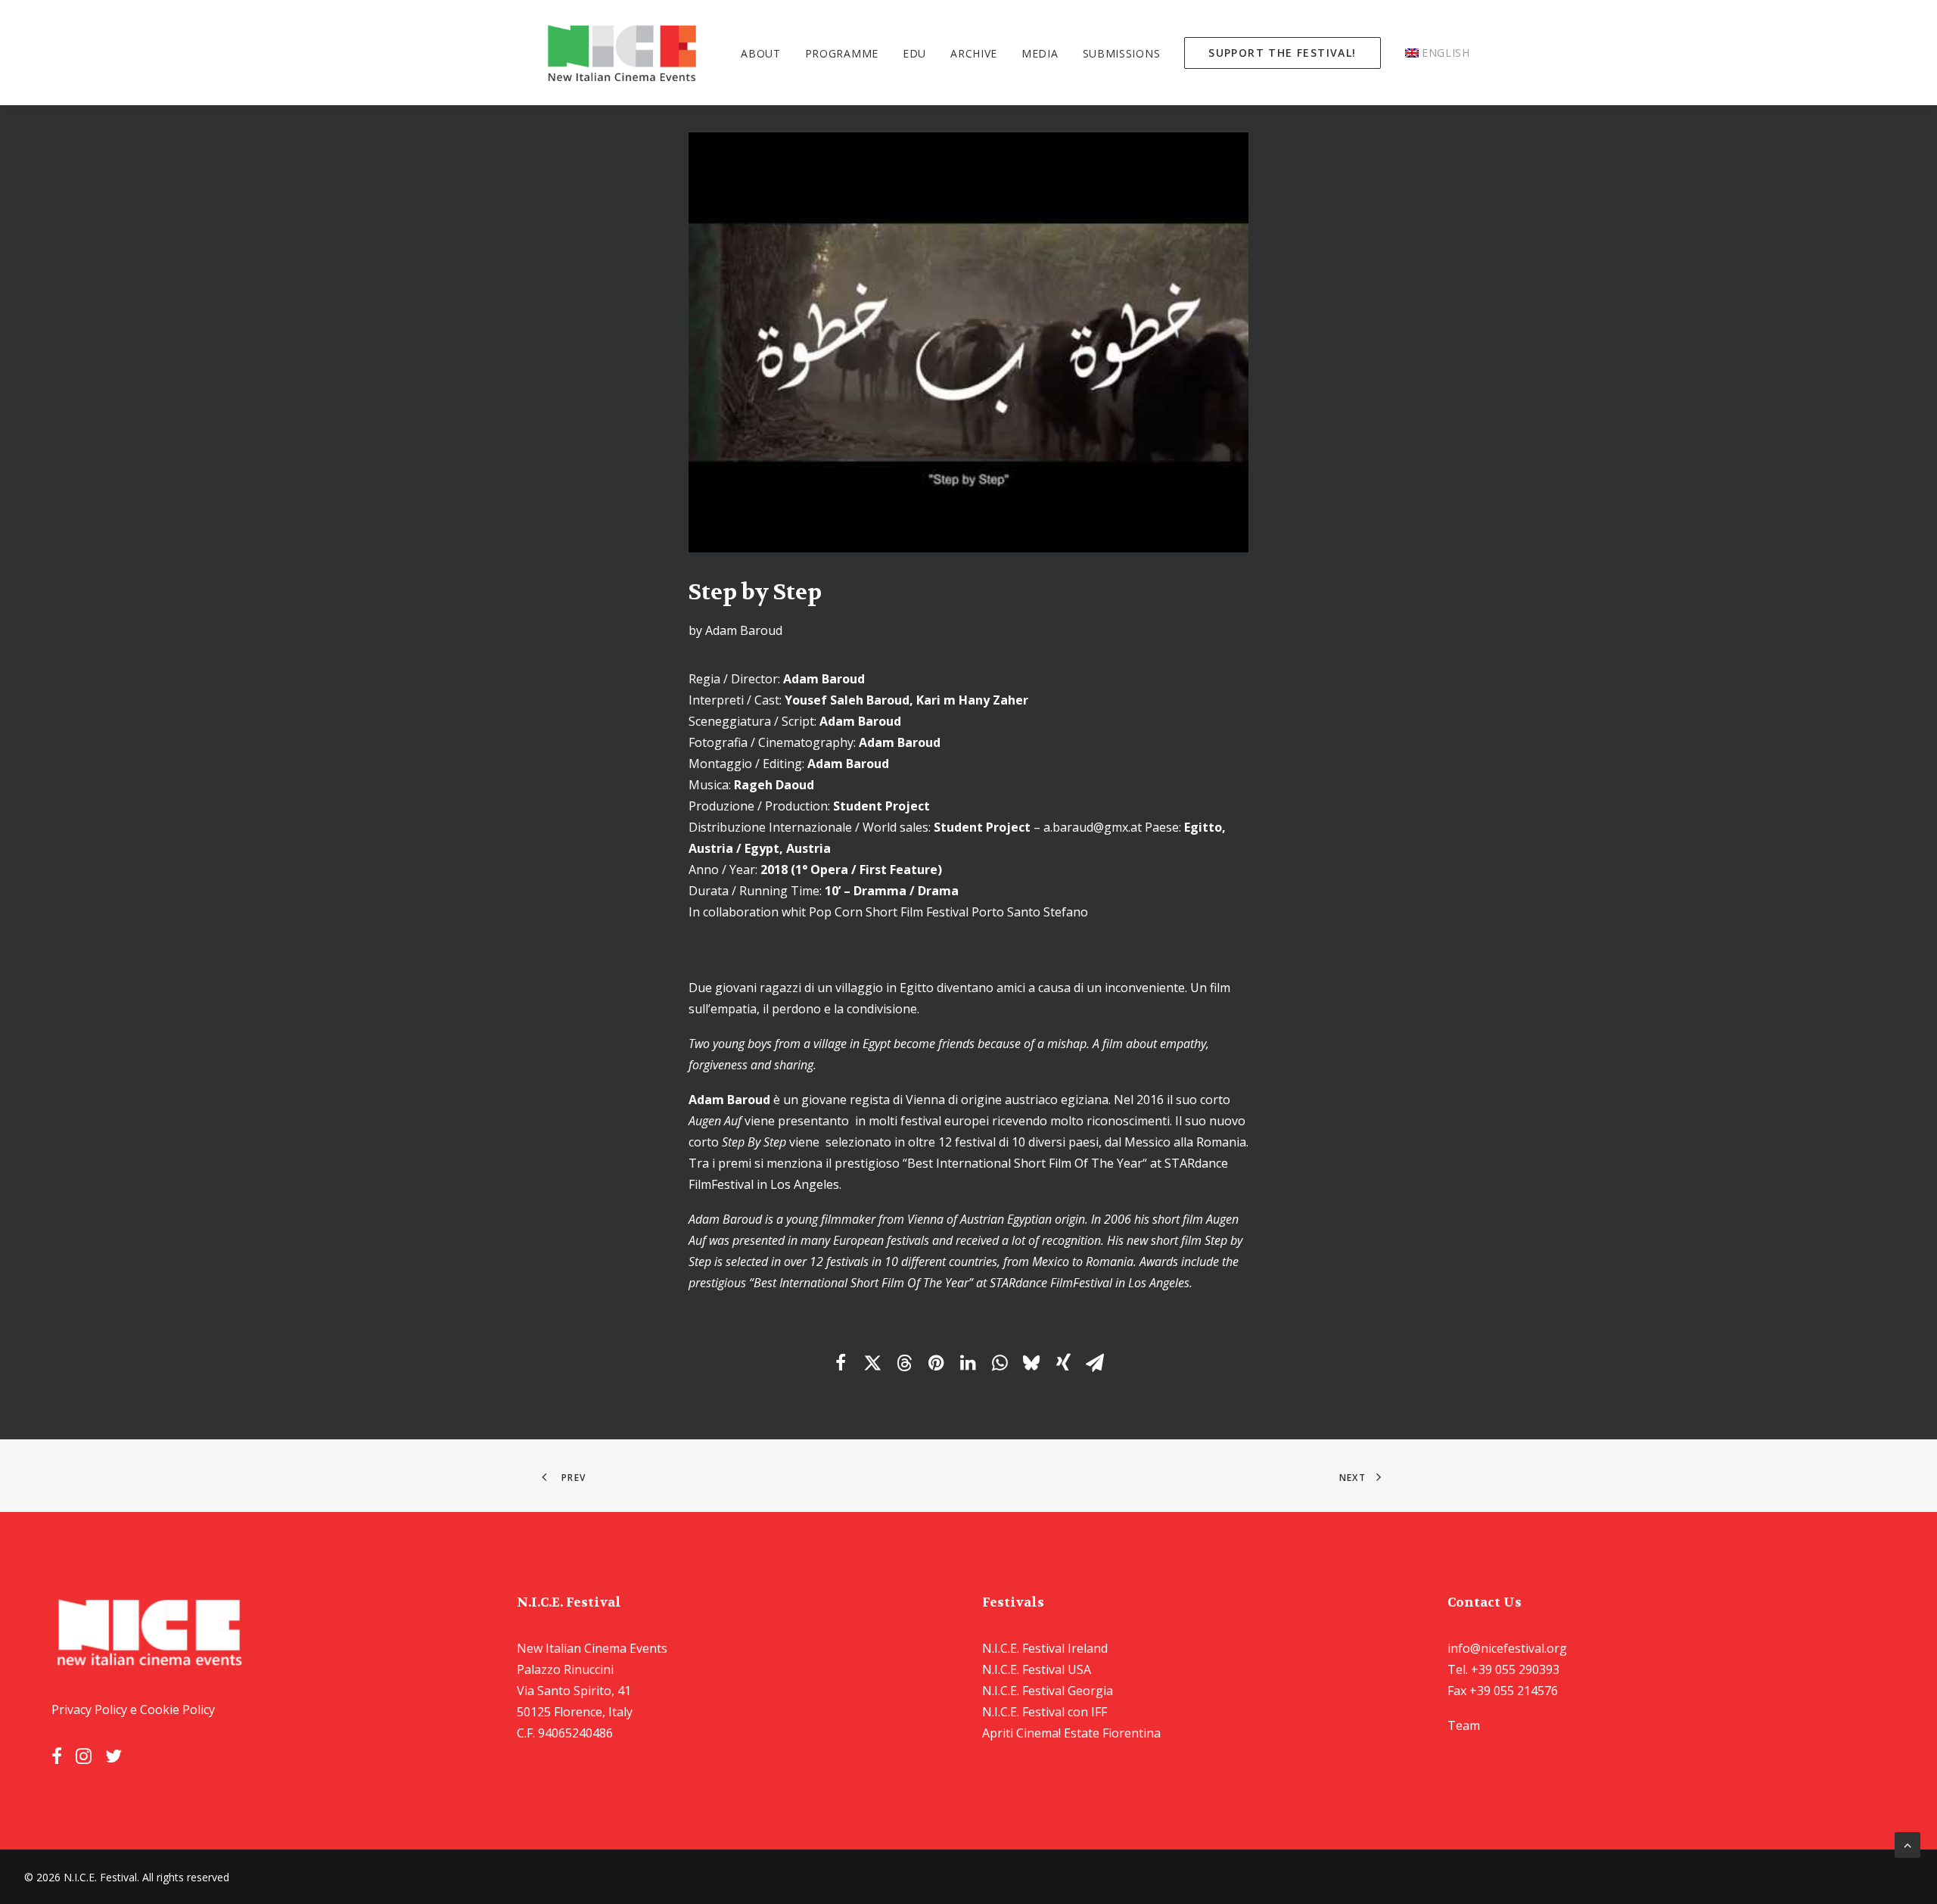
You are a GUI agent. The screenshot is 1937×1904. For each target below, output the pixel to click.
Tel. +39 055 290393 (1503, 1669)
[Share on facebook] (841, 1363)
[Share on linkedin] (968, 1363)
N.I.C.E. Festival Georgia (1048, 1691)
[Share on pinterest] (936, 1363)
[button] (57, 1759)
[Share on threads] (904, 1363)
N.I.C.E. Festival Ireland (1045, 1648)
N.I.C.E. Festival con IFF (1045, 1712)
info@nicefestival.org (1507, 1648)
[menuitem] (766, 53)
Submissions (1122, 53)
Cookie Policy (177, 1710)
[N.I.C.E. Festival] (623, 53)
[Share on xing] (1063, 1363)
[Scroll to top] (1907, 1843)
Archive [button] (974, 53)
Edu (914, 53)
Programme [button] (842, 53)
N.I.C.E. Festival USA (1037, 1669)
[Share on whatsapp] (1000, 1363)
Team (1464, 1725)
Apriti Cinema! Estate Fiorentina (1071, 1733)
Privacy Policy (89, 1710)
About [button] (761, 53)
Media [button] (1040, 53)
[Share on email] (1095, 1363)
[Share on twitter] (872, 1363)
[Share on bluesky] (1031, 1363)
